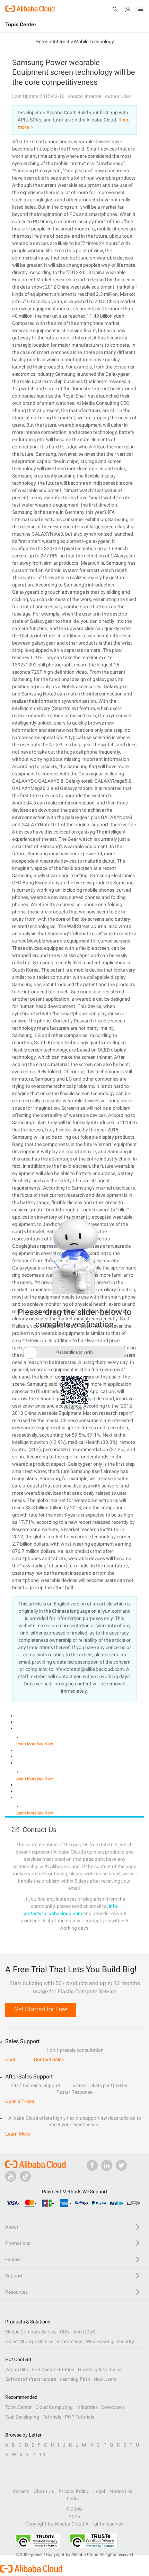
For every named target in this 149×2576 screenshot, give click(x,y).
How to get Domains (100, 2369)
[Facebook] (92, 2165)
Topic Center (19, 2407)
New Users (105, 2379)
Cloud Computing (54, 2407)
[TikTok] (25, 2176)
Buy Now (45, 1744)
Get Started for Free (41, 2009)
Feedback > (75, 1409)
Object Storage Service (29, 2341)
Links (73, 2498)
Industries (87, 2407)
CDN (65, 2332)
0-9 (42, 2455)
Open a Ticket (20, 2101)
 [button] (30, 1352)
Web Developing (22, 2417)
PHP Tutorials (80, 2417)
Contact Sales (49, 2059)
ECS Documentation (53, 2369)
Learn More (26, 1744)
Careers (21, 2491)
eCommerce (70, 2341)
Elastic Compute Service (31, 2332)
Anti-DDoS (84, 2332)
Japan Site (17, 2369)
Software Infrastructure (31, 2379)
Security (125, 2341)
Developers (113, 2407)
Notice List (121, 2491)
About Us (44, 2491)
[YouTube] (11, 2176)
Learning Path (75, 2379)
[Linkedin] (107, 2165)
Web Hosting (100, 2341)
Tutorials (52, 2417)
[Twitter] (121, 2165)
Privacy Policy (74, 2491)
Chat (10, 2059)
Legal (99, 2491)
